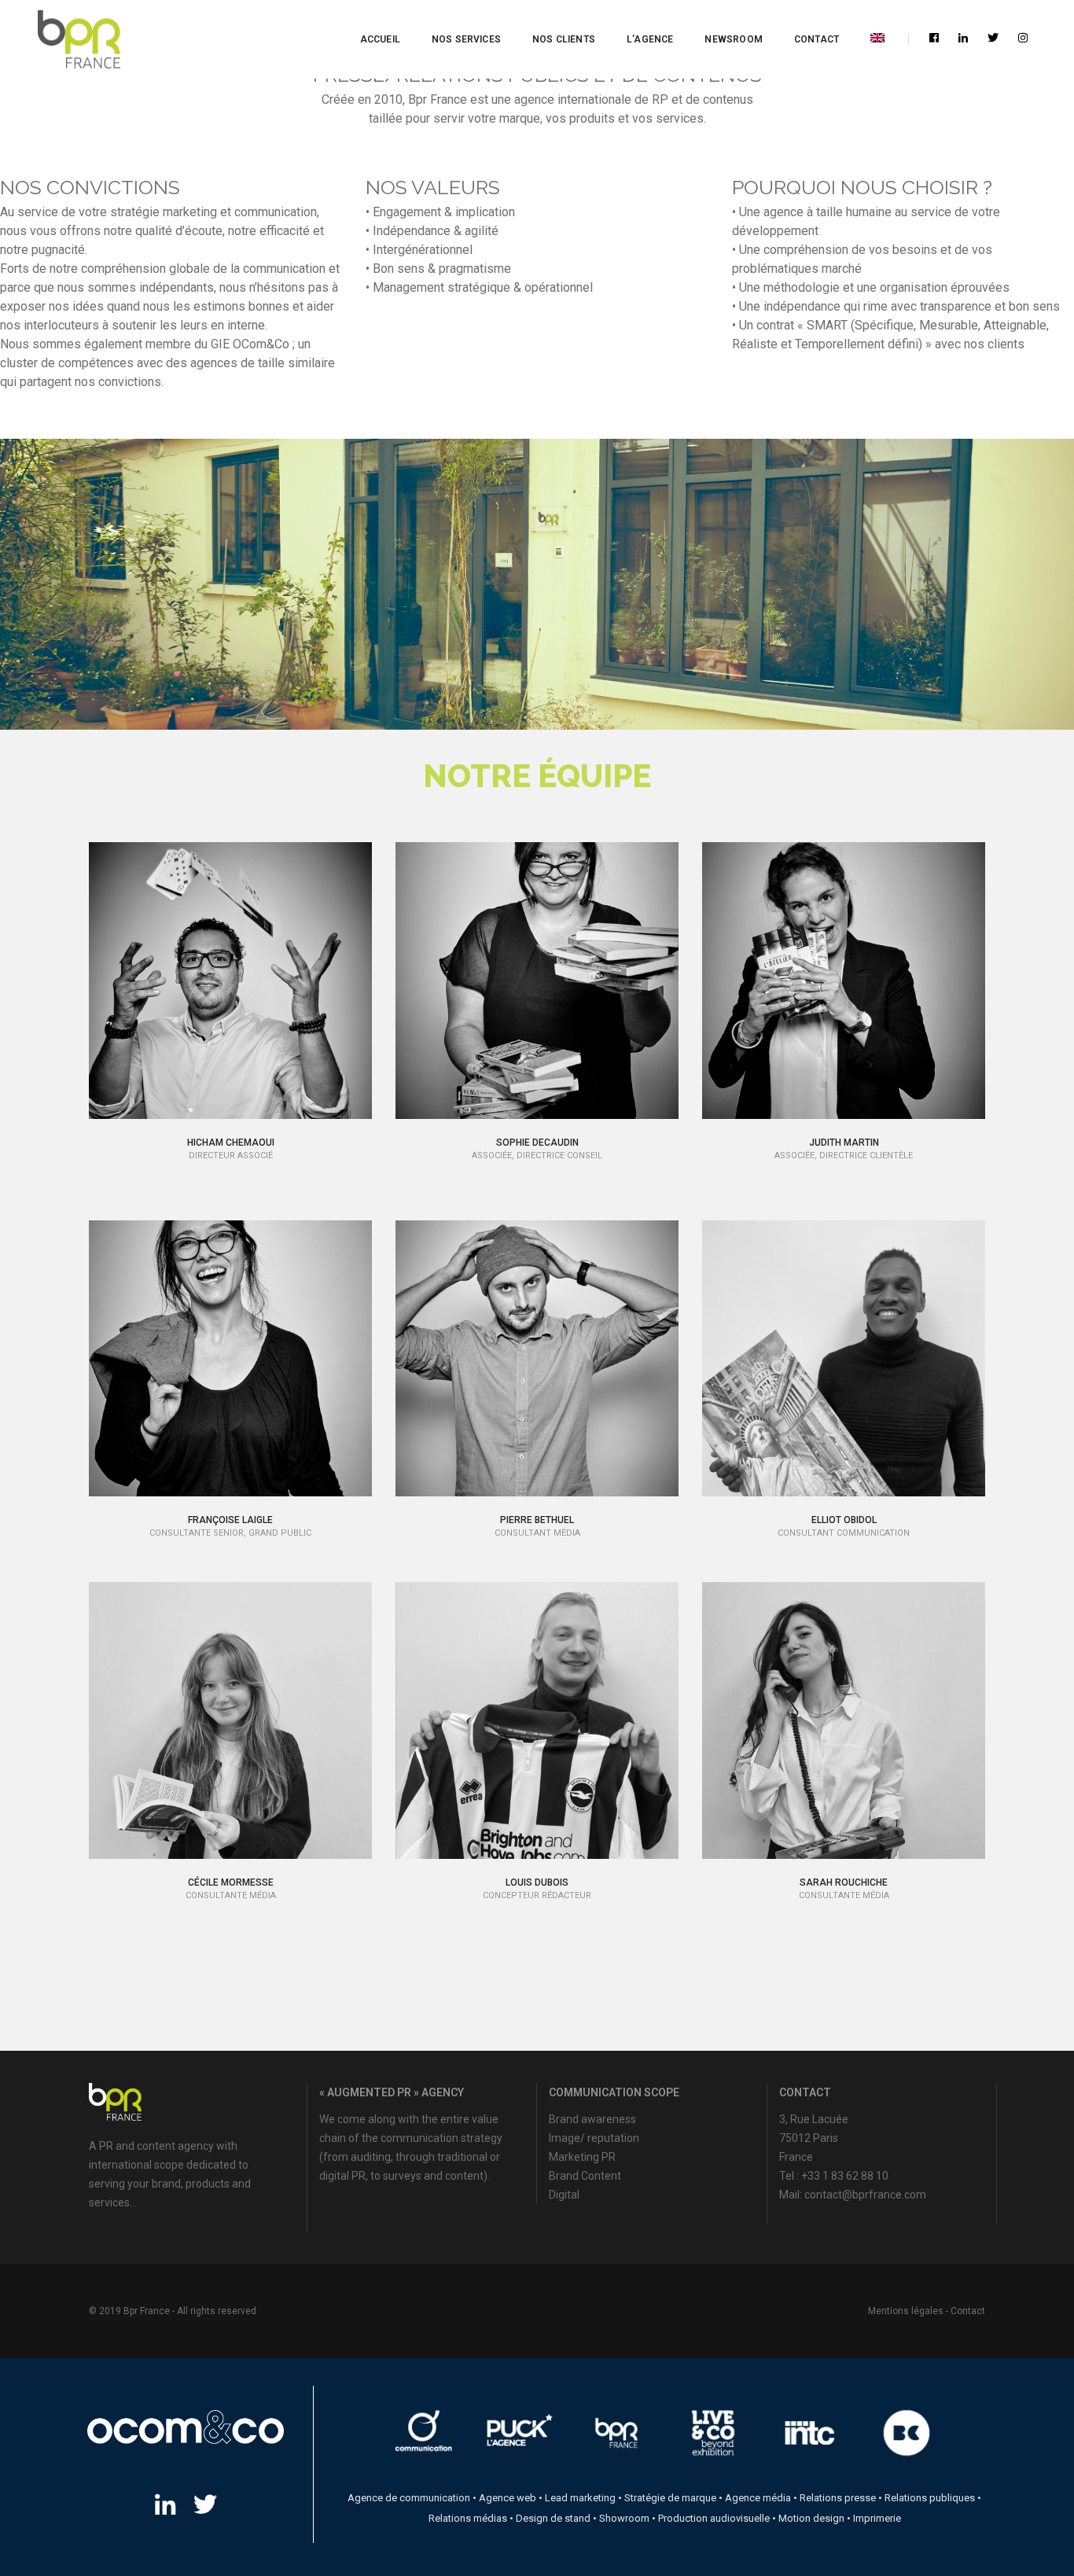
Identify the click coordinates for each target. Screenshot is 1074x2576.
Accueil (380, 39)
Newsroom (733, 39)
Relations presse (838, 2498)
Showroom (624, 2518)
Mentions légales (906, 2311)
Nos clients (564, 39)
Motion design (811, 2518)
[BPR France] (79, 40)
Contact (817, 39)
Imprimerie (877, 2518)
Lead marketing (580, 2498)
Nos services (466, 39)
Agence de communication (409, 2498)
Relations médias (468, 2518)
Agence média (758, 2498)
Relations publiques (930, 2498)
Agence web (508, 2498)
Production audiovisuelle (714, 2518)
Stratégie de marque (670, 2498)
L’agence (650, 39)
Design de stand (553, 2518)
